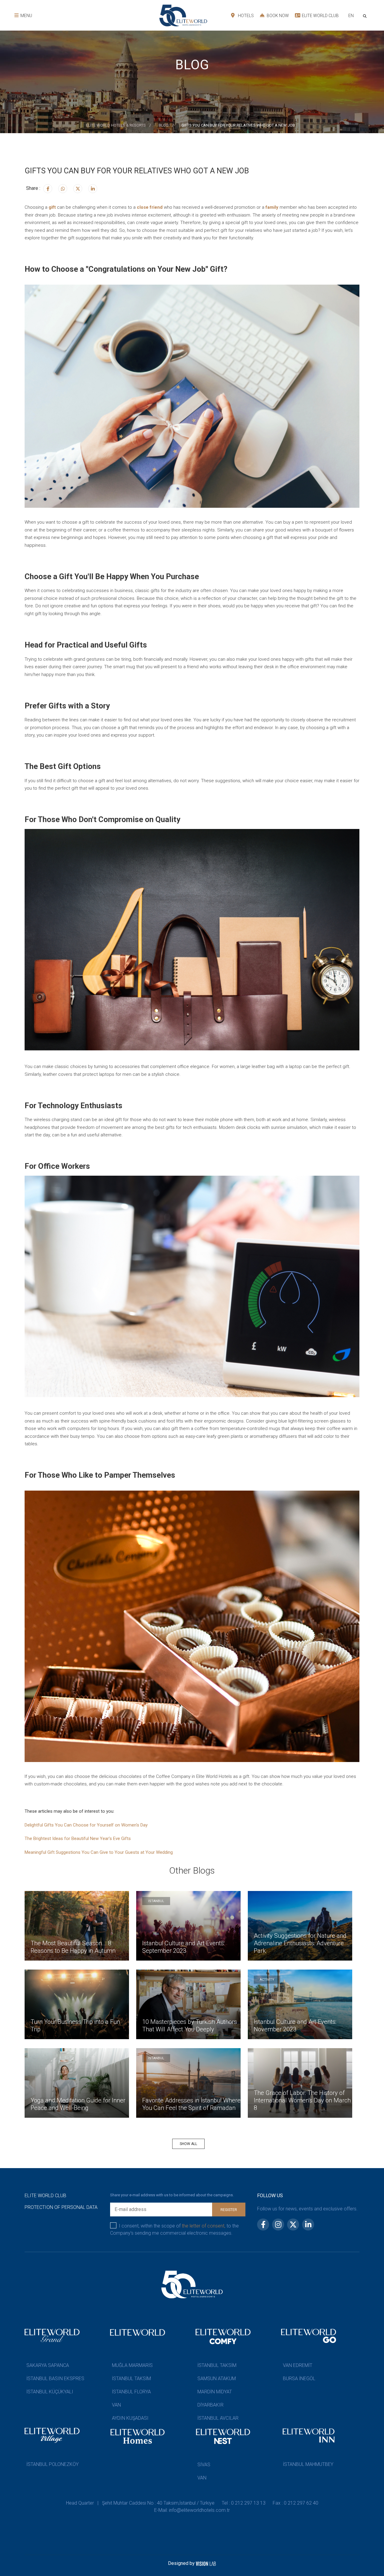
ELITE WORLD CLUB (320, 16)
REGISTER (229, 2210)
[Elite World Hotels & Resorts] (366, 15)
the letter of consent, (204, 2226)
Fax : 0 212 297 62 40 (295, 2503)
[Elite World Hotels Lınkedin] (93, 189)
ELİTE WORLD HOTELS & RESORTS (116, 125)
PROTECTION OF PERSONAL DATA (61, 2207)
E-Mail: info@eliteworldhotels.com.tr (192, 2510)
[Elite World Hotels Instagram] (63, 189)
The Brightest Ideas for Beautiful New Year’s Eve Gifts (78, 1839)
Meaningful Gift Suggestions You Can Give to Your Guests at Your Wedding (99, 1852)
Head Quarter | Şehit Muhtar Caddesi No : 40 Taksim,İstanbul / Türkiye (140, 2503)
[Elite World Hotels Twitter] (78, 189)
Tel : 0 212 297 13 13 (244, 2503)
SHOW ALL (188, 2144)
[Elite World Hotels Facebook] (48, 189)
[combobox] (351, 16)
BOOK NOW (277, 16)
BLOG (164, 125)
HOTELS (245, 16)
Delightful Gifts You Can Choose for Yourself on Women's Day (86, 1825)
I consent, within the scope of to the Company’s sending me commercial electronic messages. (174, 2229)
